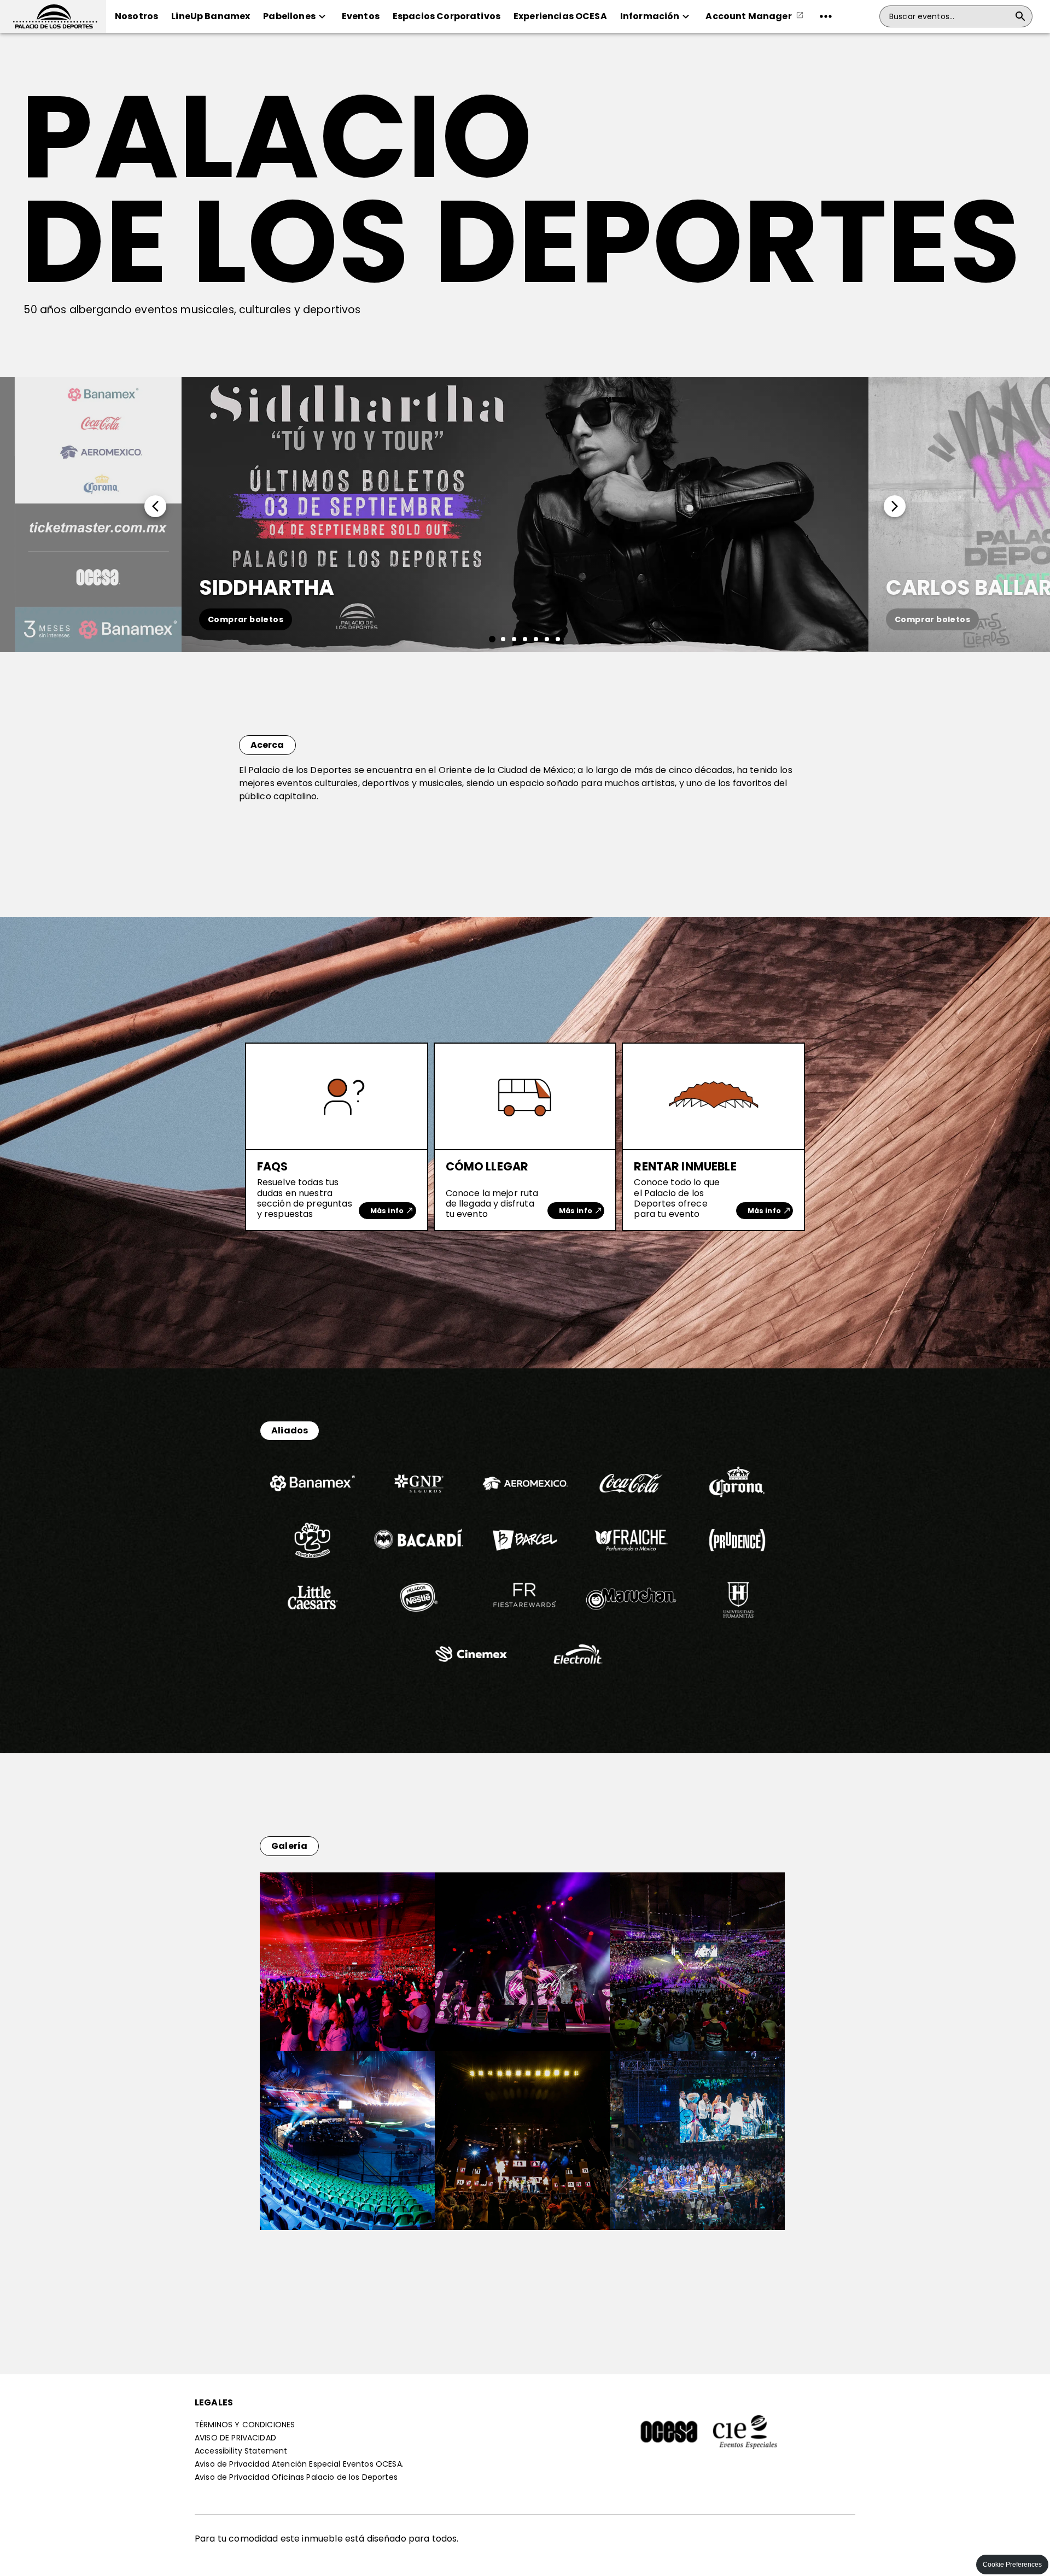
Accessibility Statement (241, 2451)
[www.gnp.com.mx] (419, 1507)
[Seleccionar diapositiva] (492, 639)
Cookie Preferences (1012, 2565)
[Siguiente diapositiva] (959, 514)
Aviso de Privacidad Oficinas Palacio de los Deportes (296, 2477)
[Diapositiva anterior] (91, 514)
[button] (53, 16)
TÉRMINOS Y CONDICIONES (245, 2425)
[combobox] (949, 16)
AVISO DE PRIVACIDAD (235, 2438)
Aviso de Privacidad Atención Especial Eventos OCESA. (299, 2464)
